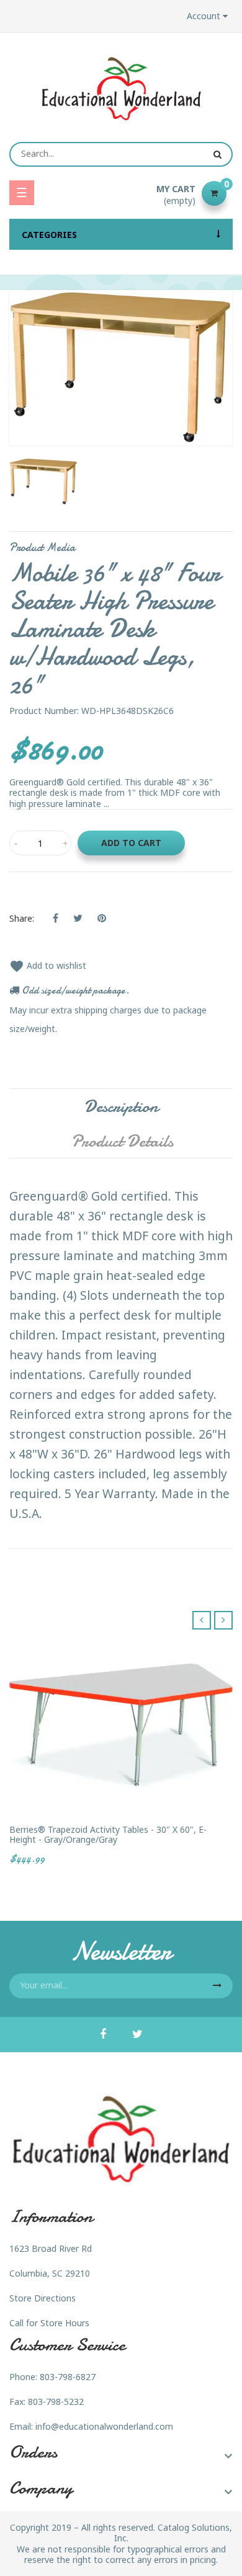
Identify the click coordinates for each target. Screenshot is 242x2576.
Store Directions (43, 2298)
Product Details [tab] (122, 1141)
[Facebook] (103, 2035)
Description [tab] (121, 1106)
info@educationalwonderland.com (104, 2426)
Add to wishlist (48, 965)
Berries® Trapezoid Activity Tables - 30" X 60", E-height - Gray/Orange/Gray (108, 1834)
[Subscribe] (217, 1986)
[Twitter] (137, 2035)
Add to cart (131, 843)
